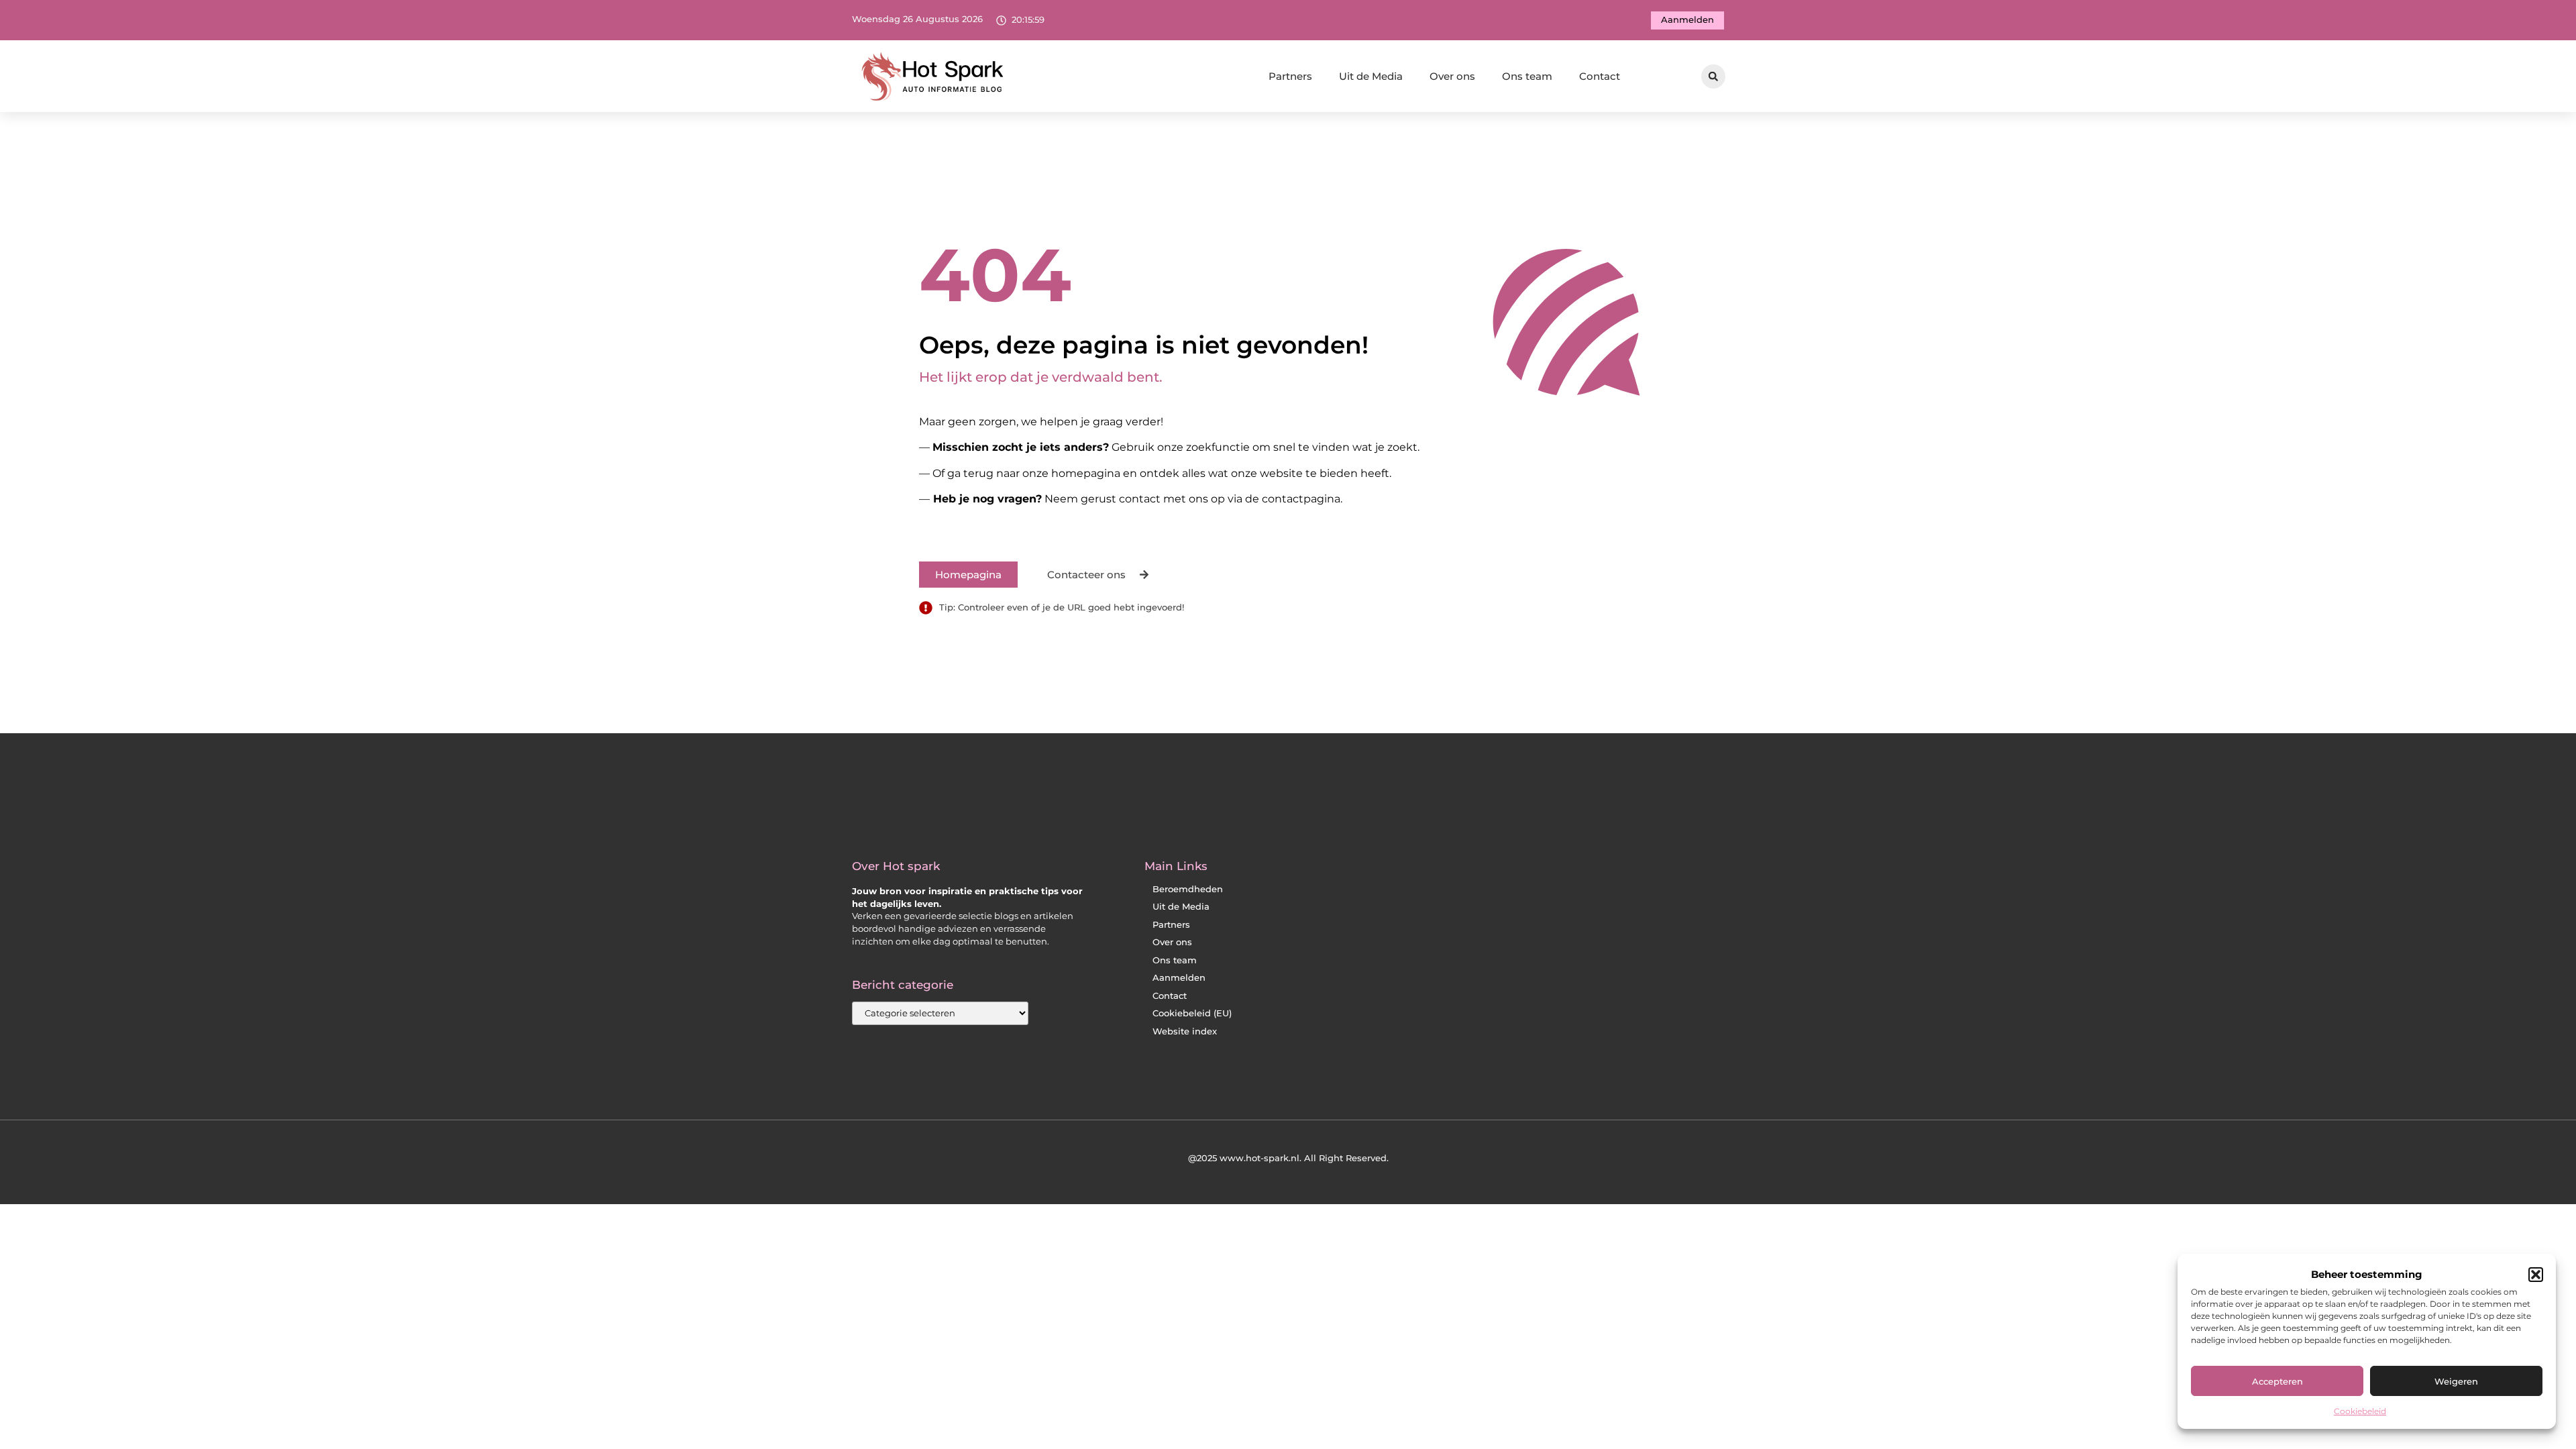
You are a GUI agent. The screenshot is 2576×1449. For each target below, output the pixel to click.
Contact (1600, 76)
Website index (1185, 1031)
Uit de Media (1371, 76)
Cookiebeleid (2360, 1411)
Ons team (1527, 76)
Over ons (1452, 76)
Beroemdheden (1188, 889)
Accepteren (2277, 1381)
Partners (1290, 76)
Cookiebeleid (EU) (1192, 1013)
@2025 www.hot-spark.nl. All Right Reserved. (1288, 1158)
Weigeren (2456, 1381)
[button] (2536, 1275)
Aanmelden (1179, 978)
